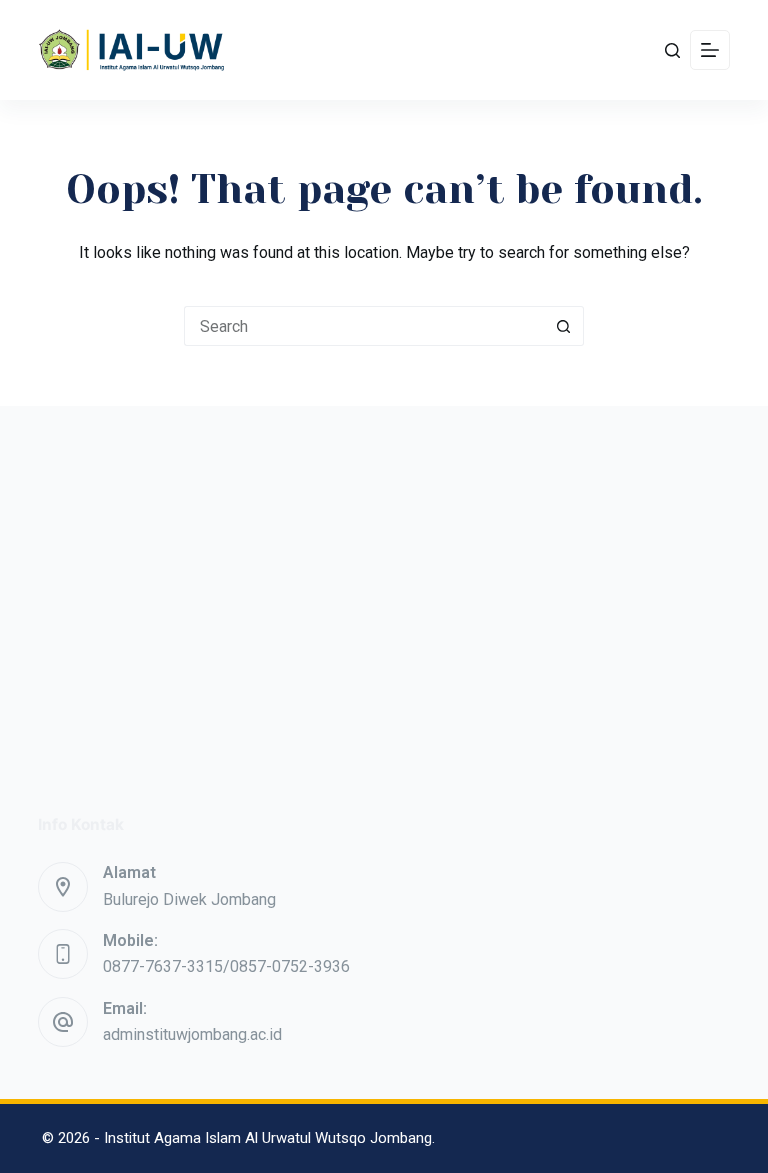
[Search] (672, 50)
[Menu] (710, 50)
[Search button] (564, 326)
